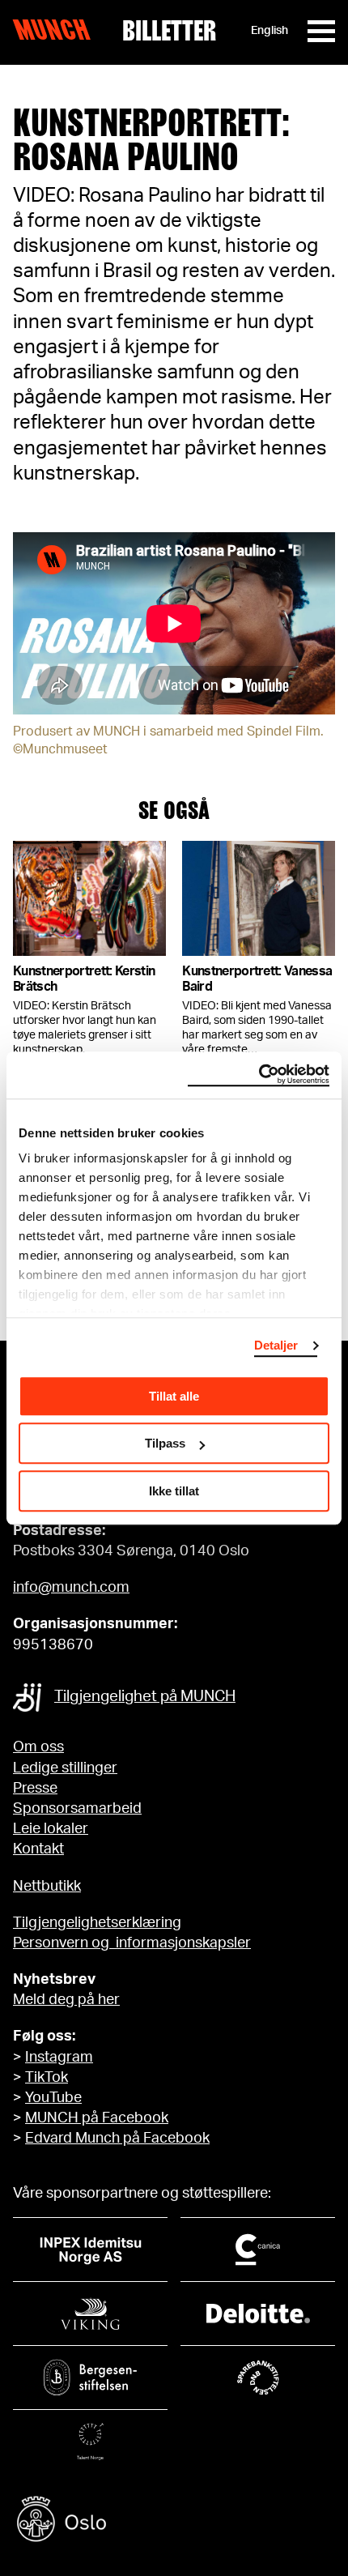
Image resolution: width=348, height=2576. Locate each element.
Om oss (38, 1747)
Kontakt (38, 1849)
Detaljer (276, 1345)
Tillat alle (174, 1396)
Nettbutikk (47, 1887)
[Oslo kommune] (174, 2521)
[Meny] (321, 31)
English (269, 31)
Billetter (169, 31)
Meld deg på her (66, 2000)
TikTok (47, 2078)
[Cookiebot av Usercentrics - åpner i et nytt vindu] (259, 1075)
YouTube (53, 2098)
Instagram (59, 2058)
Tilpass (165, 1443)
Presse (35, 1789)
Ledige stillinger (65, 1768)
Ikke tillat (174, 1491)
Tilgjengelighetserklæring (97, 1923)
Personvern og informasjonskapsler (132, 1943)
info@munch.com (71, 1588)
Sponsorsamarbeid (77, 1809)
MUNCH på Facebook (97, 2118)
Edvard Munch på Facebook (117, 2139)
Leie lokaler (51, 1829)
